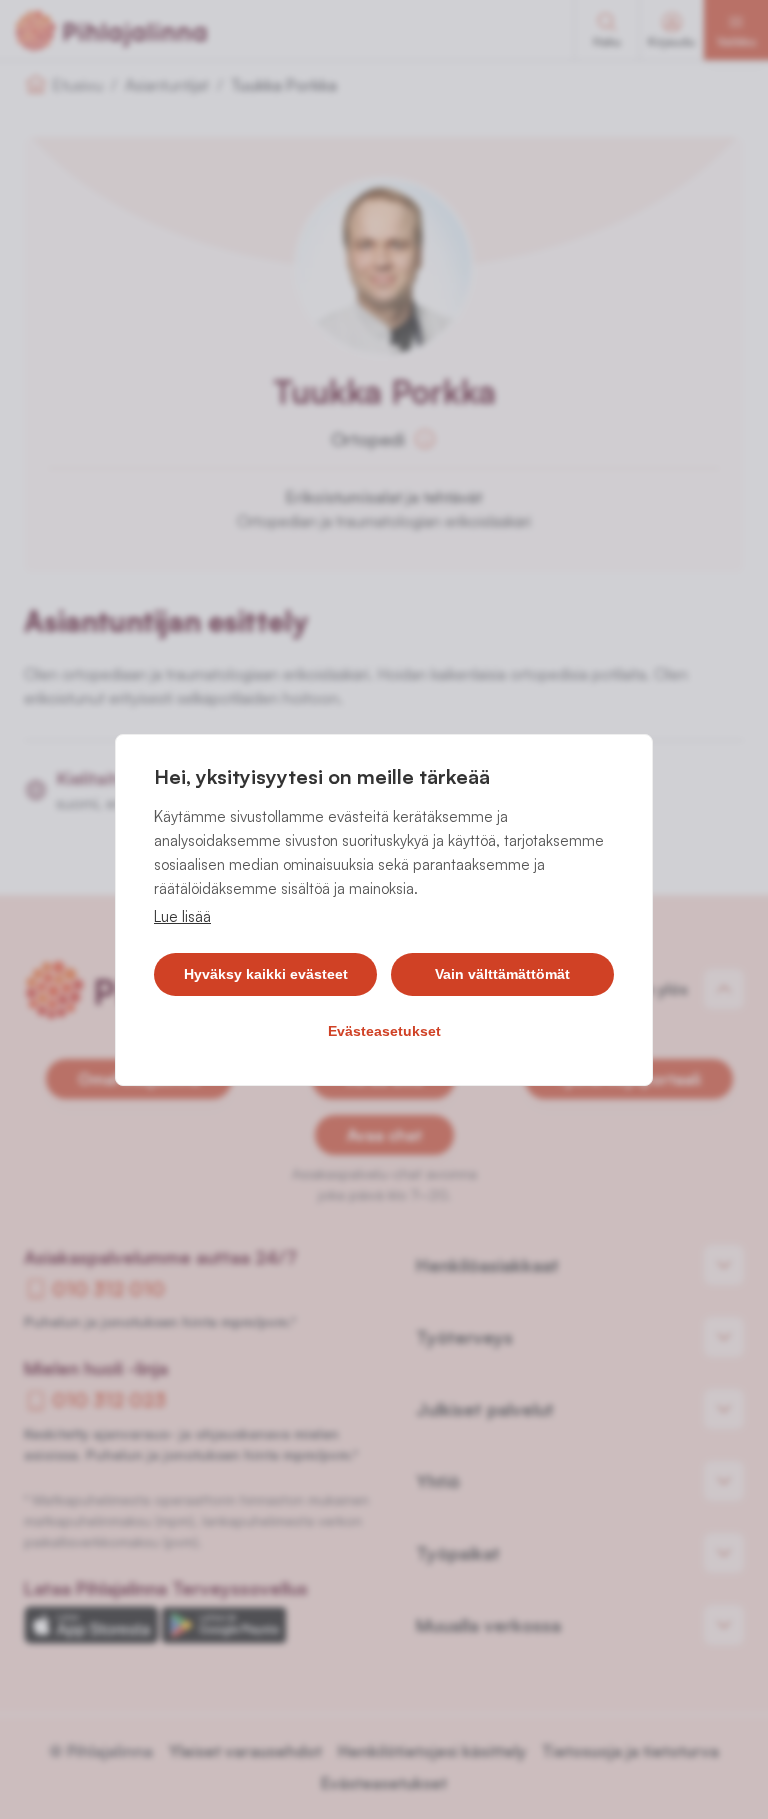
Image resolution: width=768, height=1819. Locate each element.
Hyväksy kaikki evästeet (266, 974)
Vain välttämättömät (502, 974)
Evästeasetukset (384, 1031)
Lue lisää (182, 916)
